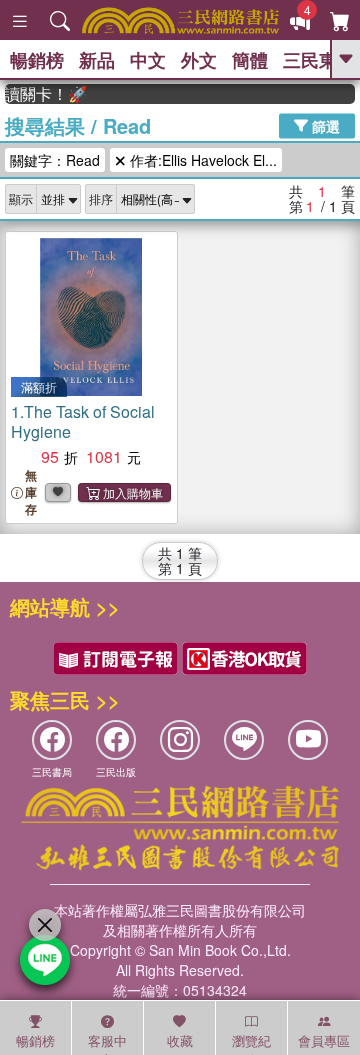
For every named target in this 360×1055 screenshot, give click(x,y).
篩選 (324, 125)
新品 (97, 60)
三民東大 (319, 60)
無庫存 (31, 492)
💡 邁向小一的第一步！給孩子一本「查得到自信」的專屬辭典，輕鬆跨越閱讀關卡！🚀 (43, 94)
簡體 (250, 60)
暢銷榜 (37, 60)
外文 (199, 60)
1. (83, 421)
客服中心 (107, 1043)
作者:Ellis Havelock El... (201, 160)
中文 (148, 60)
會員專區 (324, 1040)
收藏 (180, 1040)
